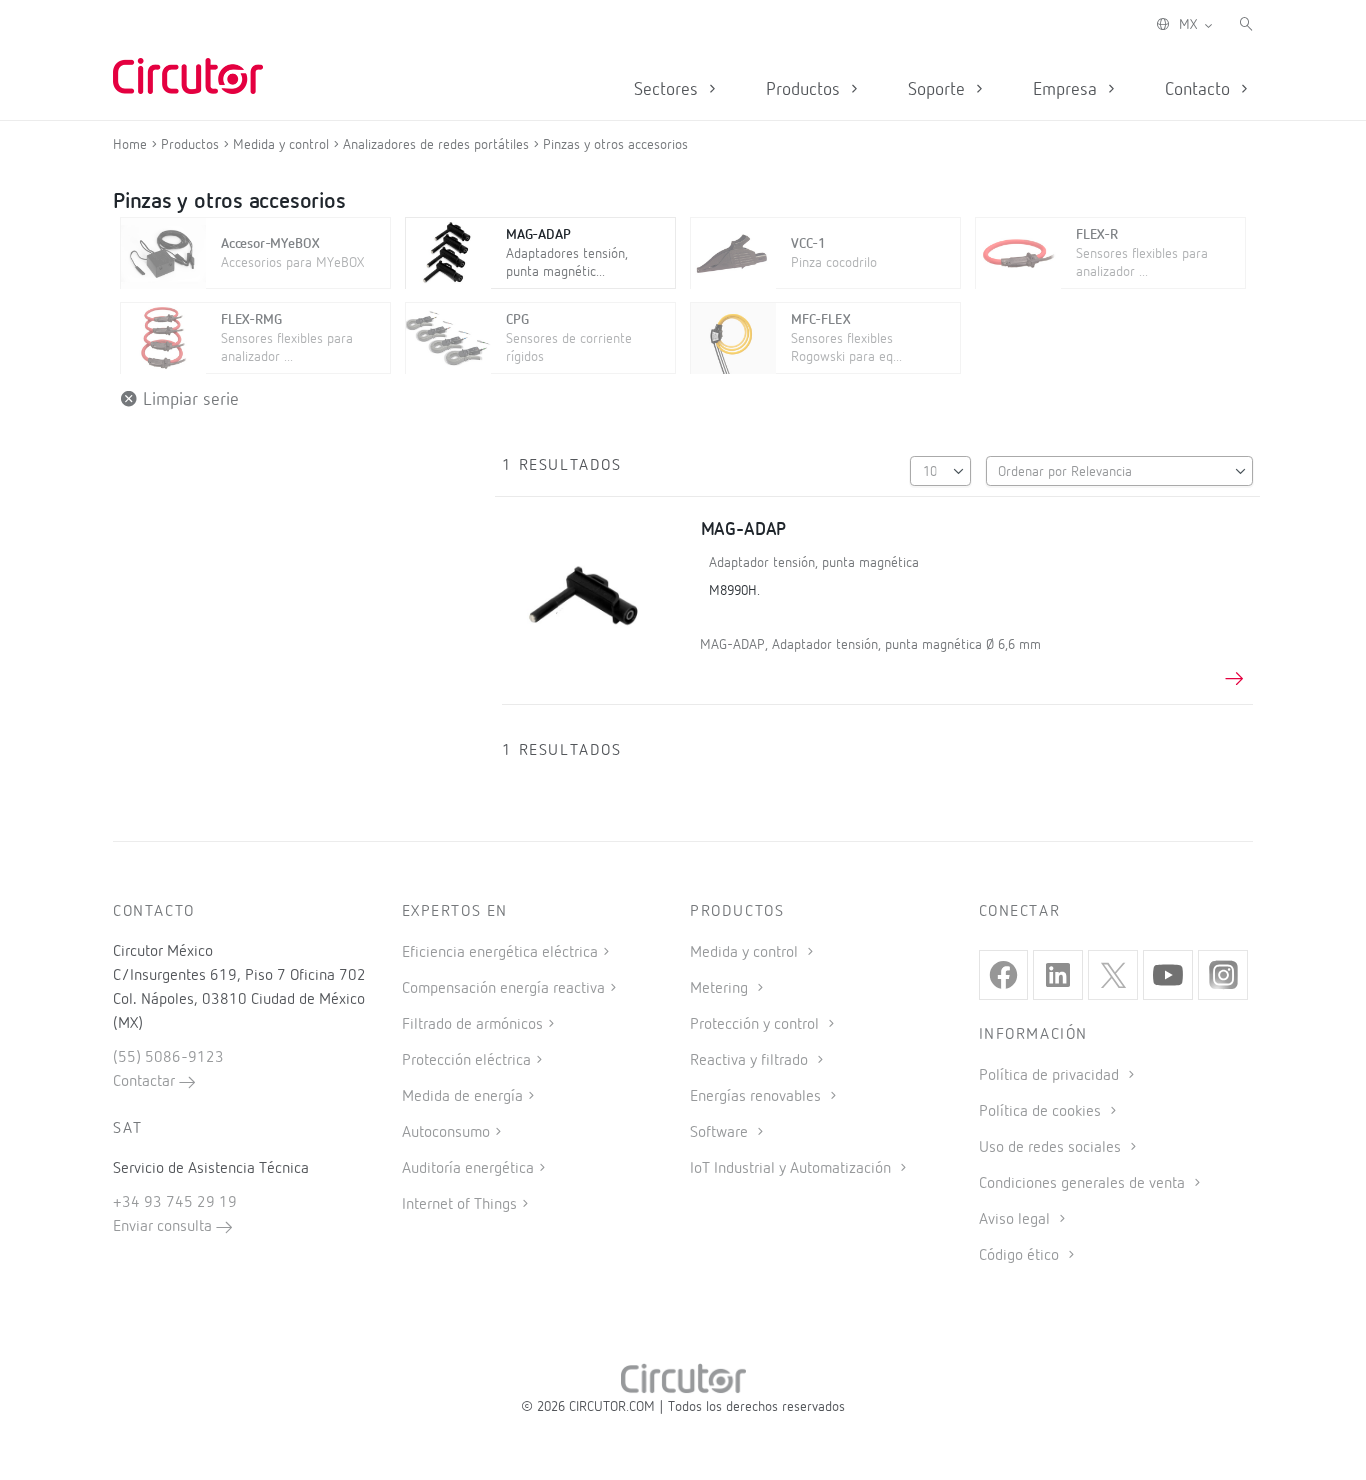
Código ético (1021, 1256)
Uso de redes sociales (1052, 1148)
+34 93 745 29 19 (175, 1203)
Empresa (1067, 90)
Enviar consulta (164, 1227)
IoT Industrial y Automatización (792, 1169)
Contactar (146, 1082)
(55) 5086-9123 (168, 1058)
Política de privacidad (1051, 1076)
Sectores (668, 90)
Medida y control (746, 953)
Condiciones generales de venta (1084, 1184)
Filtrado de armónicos (472, 1025)
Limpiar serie (188, 400)
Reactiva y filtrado (751, 1061)
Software (721, 1133)
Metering (721, 989)
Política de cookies (1042, 1112)
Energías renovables (757, 1097)
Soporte (939, 90)
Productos (805, 90)
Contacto (1200, 90)
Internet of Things (459, 1205)
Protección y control (756, 1025)
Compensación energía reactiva (503, 989)
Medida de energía (462, 1097)
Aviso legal (1016, 1220)
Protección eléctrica (466, 1061)
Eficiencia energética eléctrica (500, 953)
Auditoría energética (468, 1169)
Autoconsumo (446, 1133)
